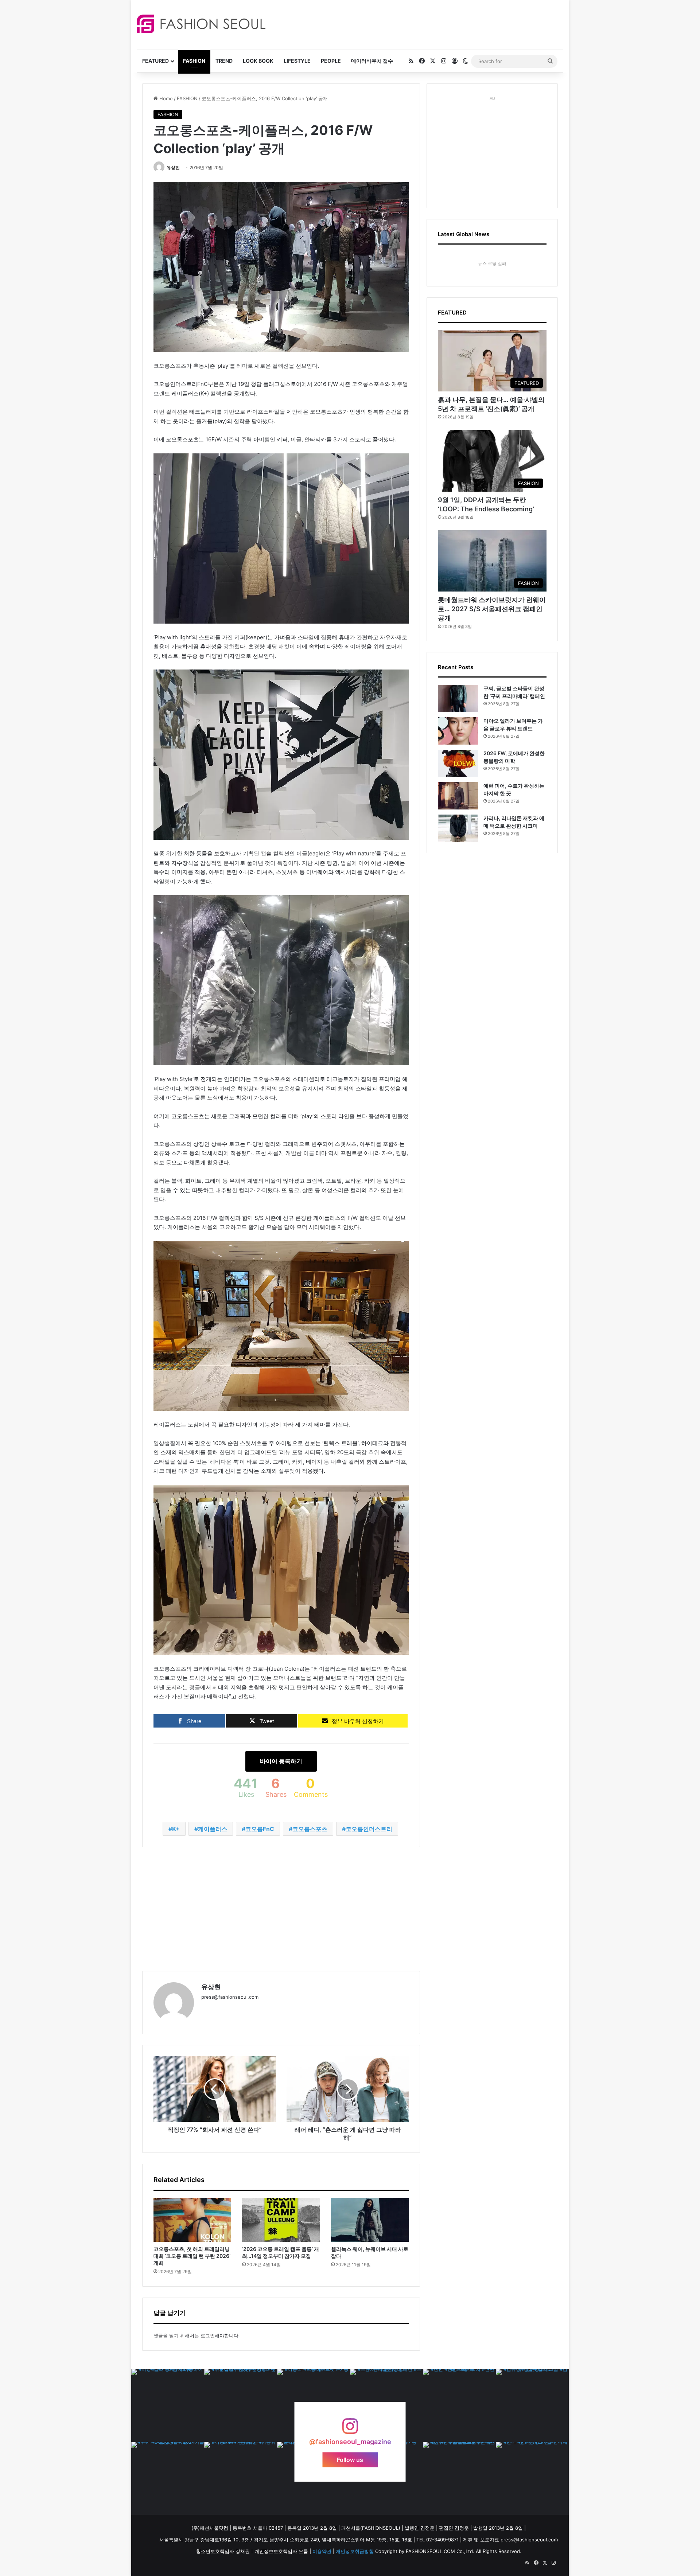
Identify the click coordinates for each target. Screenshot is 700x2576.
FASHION (194, 61)
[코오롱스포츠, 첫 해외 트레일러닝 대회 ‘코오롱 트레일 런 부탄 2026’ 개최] (192, 2220)
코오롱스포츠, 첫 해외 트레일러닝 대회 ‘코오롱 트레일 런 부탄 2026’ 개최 (192, 2256)
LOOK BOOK (258, 61)
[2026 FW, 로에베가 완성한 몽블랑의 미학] (458, 763)
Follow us (350, 2459)
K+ (176, 1829)
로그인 (208, 2335)
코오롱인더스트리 (369, 1829)
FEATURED (155, 61)
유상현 (173, 167)
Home (165, 98)
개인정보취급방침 (355, 2551)
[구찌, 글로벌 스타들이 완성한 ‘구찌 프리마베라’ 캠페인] (458, 698)
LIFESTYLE (297, 61)
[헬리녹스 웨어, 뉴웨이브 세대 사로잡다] (370, 2220)
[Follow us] (350, 2430)
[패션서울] (201, 24)
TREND (224, 61)
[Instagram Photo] (168, 2405)
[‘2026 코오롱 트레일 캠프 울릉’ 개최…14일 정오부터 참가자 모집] (281, 2220)
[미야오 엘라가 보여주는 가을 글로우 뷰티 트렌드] (458, 731)
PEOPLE (331, 61)
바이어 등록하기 (281, 1761)
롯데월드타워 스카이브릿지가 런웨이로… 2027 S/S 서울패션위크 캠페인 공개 (492, 609)
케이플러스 (213, 1829)
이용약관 (322, 2551)
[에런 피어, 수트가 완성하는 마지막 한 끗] (458, 796)
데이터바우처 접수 (372, 61)
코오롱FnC (260, 1829)
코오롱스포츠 (310, 1829)
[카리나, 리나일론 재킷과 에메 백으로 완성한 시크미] (458, 828)
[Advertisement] (415, 24)
